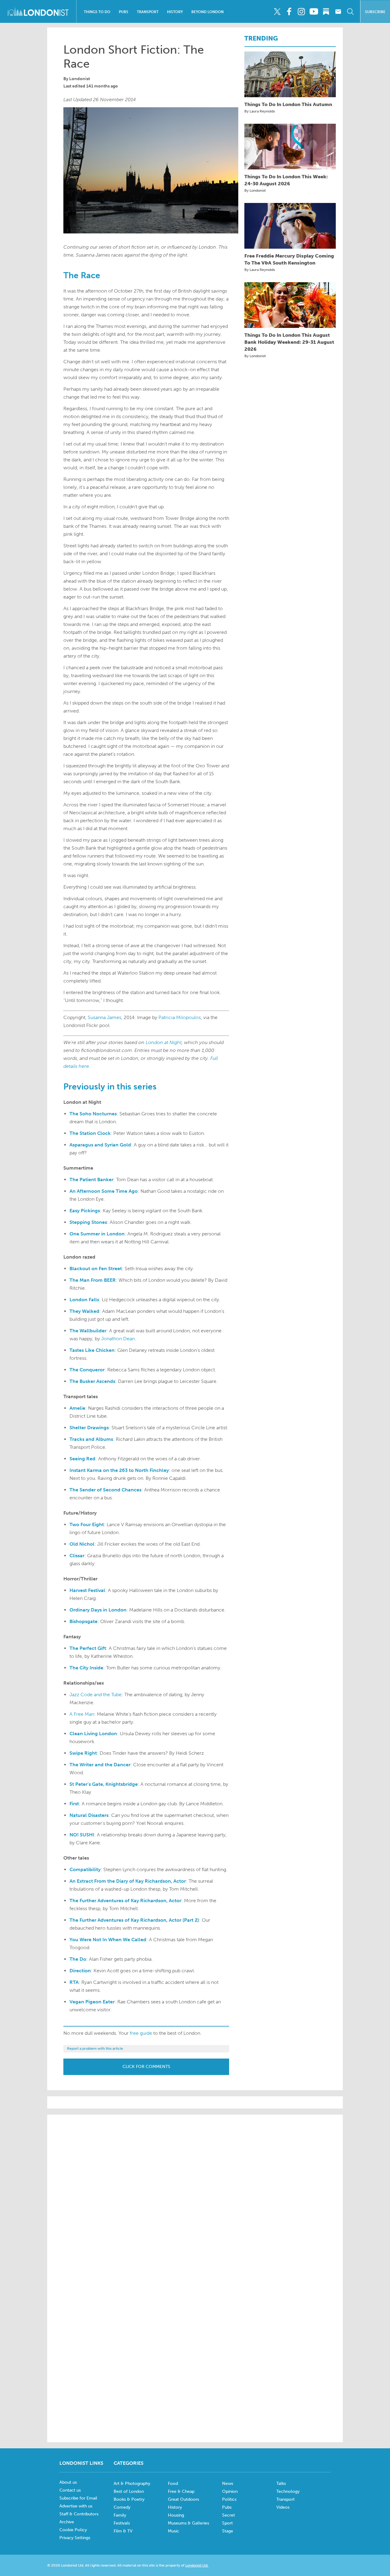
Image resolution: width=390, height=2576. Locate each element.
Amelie (77, 1408)
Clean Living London (93, 1734)
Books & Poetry (129, 2499)
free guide (141, 2033)
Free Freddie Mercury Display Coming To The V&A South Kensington (289, 259)
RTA (74, 1982)
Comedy (122, 2507)
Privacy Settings (75, 2538)
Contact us (70, 2490)
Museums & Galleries (188, 2523)
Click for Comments (146, 2067)
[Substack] (326, 12)
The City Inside (86, 1668)
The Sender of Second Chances (105, 1490)
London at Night (164, 1042)
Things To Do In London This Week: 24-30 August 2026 (286, 180)
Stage (228, 2531)
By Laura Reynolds (260, 111)
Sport (227, 2523)
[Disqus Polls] (195, 2197)
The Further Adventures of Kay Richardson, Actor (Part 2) (134, 1920)
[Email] (338, 12)
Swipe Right (83, 1753)
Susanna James (105, 1017)
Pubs (124, 12)
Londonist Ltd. (197, 2565)
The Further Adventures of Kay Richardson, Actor (125, 1901)
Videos (283, 2507)
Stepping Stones (88, 1222)
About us (68, 2482)
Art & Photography (132, 2484)
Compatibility (85, 1869)
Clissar (77, 1556)
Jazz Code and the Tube (96, 1695)
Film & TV (123, 2531)
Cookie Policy (73, 2530)
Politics (229, 2499)
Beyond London (207, 12)
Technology (288, 2491)
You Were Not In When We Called (108, 1940)
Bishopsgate (83, 1621)
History (175, 12)
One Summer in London (97, 1234)
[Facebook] (289, 12)
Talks (281, 2484)
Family (120, 2515)
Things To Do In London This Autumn (288, 104)
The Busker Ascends (92, 1381)
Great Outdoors (183, 2499)
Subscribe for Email (78, 2498)
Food (173, 2484)
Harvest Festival (87, 1590)
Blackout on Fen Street (96, 1268)
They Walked (84, 1311)
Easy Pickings (85, 1211)
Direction (80, 1971)
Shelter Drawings (89, 1428)
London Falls (84, 1300)
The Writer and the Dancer (100, 1765)
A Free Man (82, 1714)
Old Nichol (82, 1544)
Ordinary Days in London (98, 1610)
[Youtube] (314, 12)
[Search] (350, 12)
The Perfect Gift (88, 1648)
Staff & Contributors (79, 2514)
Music (174, 2531)
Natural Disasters (89, 1815)
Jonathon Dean (118, 1339)
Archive (67, 2522)
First (74, 1804)
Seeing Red (82, 1459)
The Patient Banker (91, 1180)
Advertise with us (76, 2506)
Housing (176, 2515)
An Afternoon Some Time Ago (104, 1191)
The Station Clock (90, 1133)
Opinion (230, 2491)
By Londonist (255, 190)
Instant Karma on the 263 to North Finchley (119, 1470)
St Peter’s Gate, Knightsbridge (104, 1784)
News (228, 2484)
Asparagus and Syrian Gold (100, 1145)
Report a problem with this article (95, 2048)
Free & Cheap (181, 2491)
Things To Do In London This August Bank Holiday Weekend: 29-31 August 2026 (289, 342)
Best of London (129, 2491)
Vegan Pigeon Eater (92, 2002)
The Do (78, 1959)
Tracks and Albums (91, 1439)
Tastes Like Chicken (92, 1350)
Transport (148, 12)
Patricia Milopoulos (180, 1017)
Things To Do (97, 12)
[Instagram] (301, 12)
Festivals (122, 2523)
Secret (229, 2515)
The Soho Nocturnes (93, 1114)
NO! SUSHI (82, 1835)
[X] (277, 12)
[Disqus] (195, 2354)
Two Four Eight (87, 1524)
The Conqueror (87, 1370)
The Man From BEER (93, 1280)
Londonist (80, 79)
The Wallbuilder (88, 1331)
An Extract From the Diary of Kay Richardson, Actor (128, 1881)
